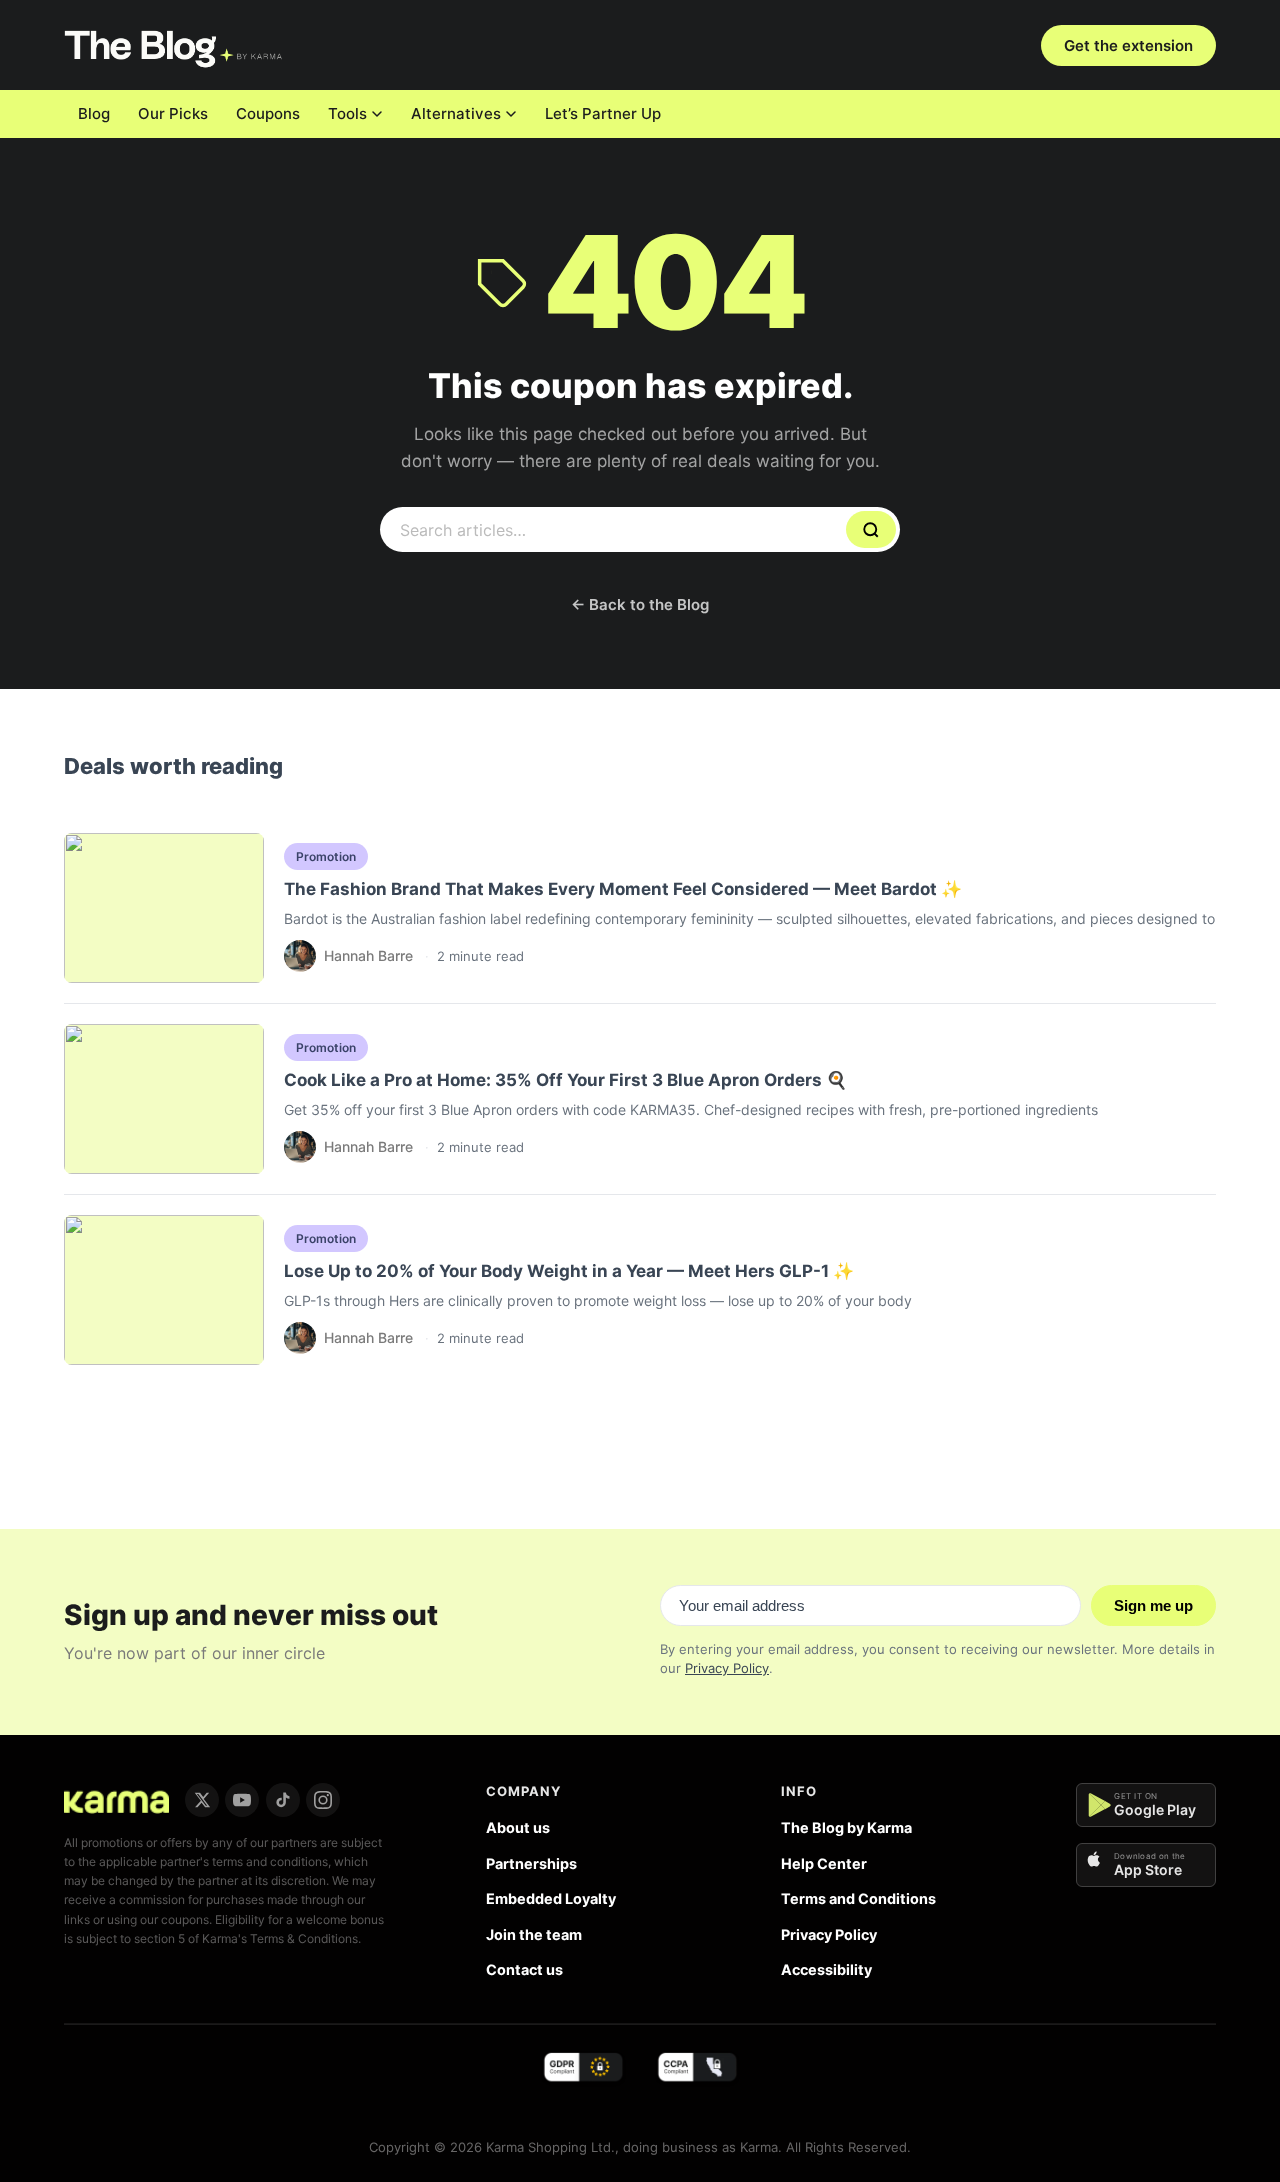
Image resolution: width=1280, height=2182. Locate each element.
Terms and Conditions (858, 1898)
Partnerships (531, 1863)
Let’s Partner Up (603, 113)
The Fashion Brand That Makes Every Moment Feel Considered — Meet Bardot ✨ (623, 889)
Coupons (268, 113)
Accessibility (826, 1969)
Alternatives (456, 113)
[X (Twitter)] (202, 1800)
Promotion (326, 856)
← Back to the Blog (640, 604)
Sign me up (1153, 1605)
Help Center (824, 1863)
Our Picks (173, 113)
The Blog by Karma (846, 1827)
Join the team (534, 1934)
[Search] (871, 529)
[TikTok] (283, 1800)
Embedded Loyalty (551, 1898)
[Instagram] (323, 1800)
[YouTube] (242, 1800)
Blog (94, 113)
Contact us (524, 1969)
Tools (347, 113)
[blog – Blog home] (175, 45)
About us (518, 1827)
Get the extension (1128, 45)
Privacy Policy (727, 1668)
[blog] (116, 1800)
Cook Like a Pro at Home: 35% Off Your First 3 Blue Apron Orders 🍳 (565, 1080)
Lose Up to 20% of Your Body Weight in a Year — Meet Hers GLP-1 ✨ (569, 1271)
